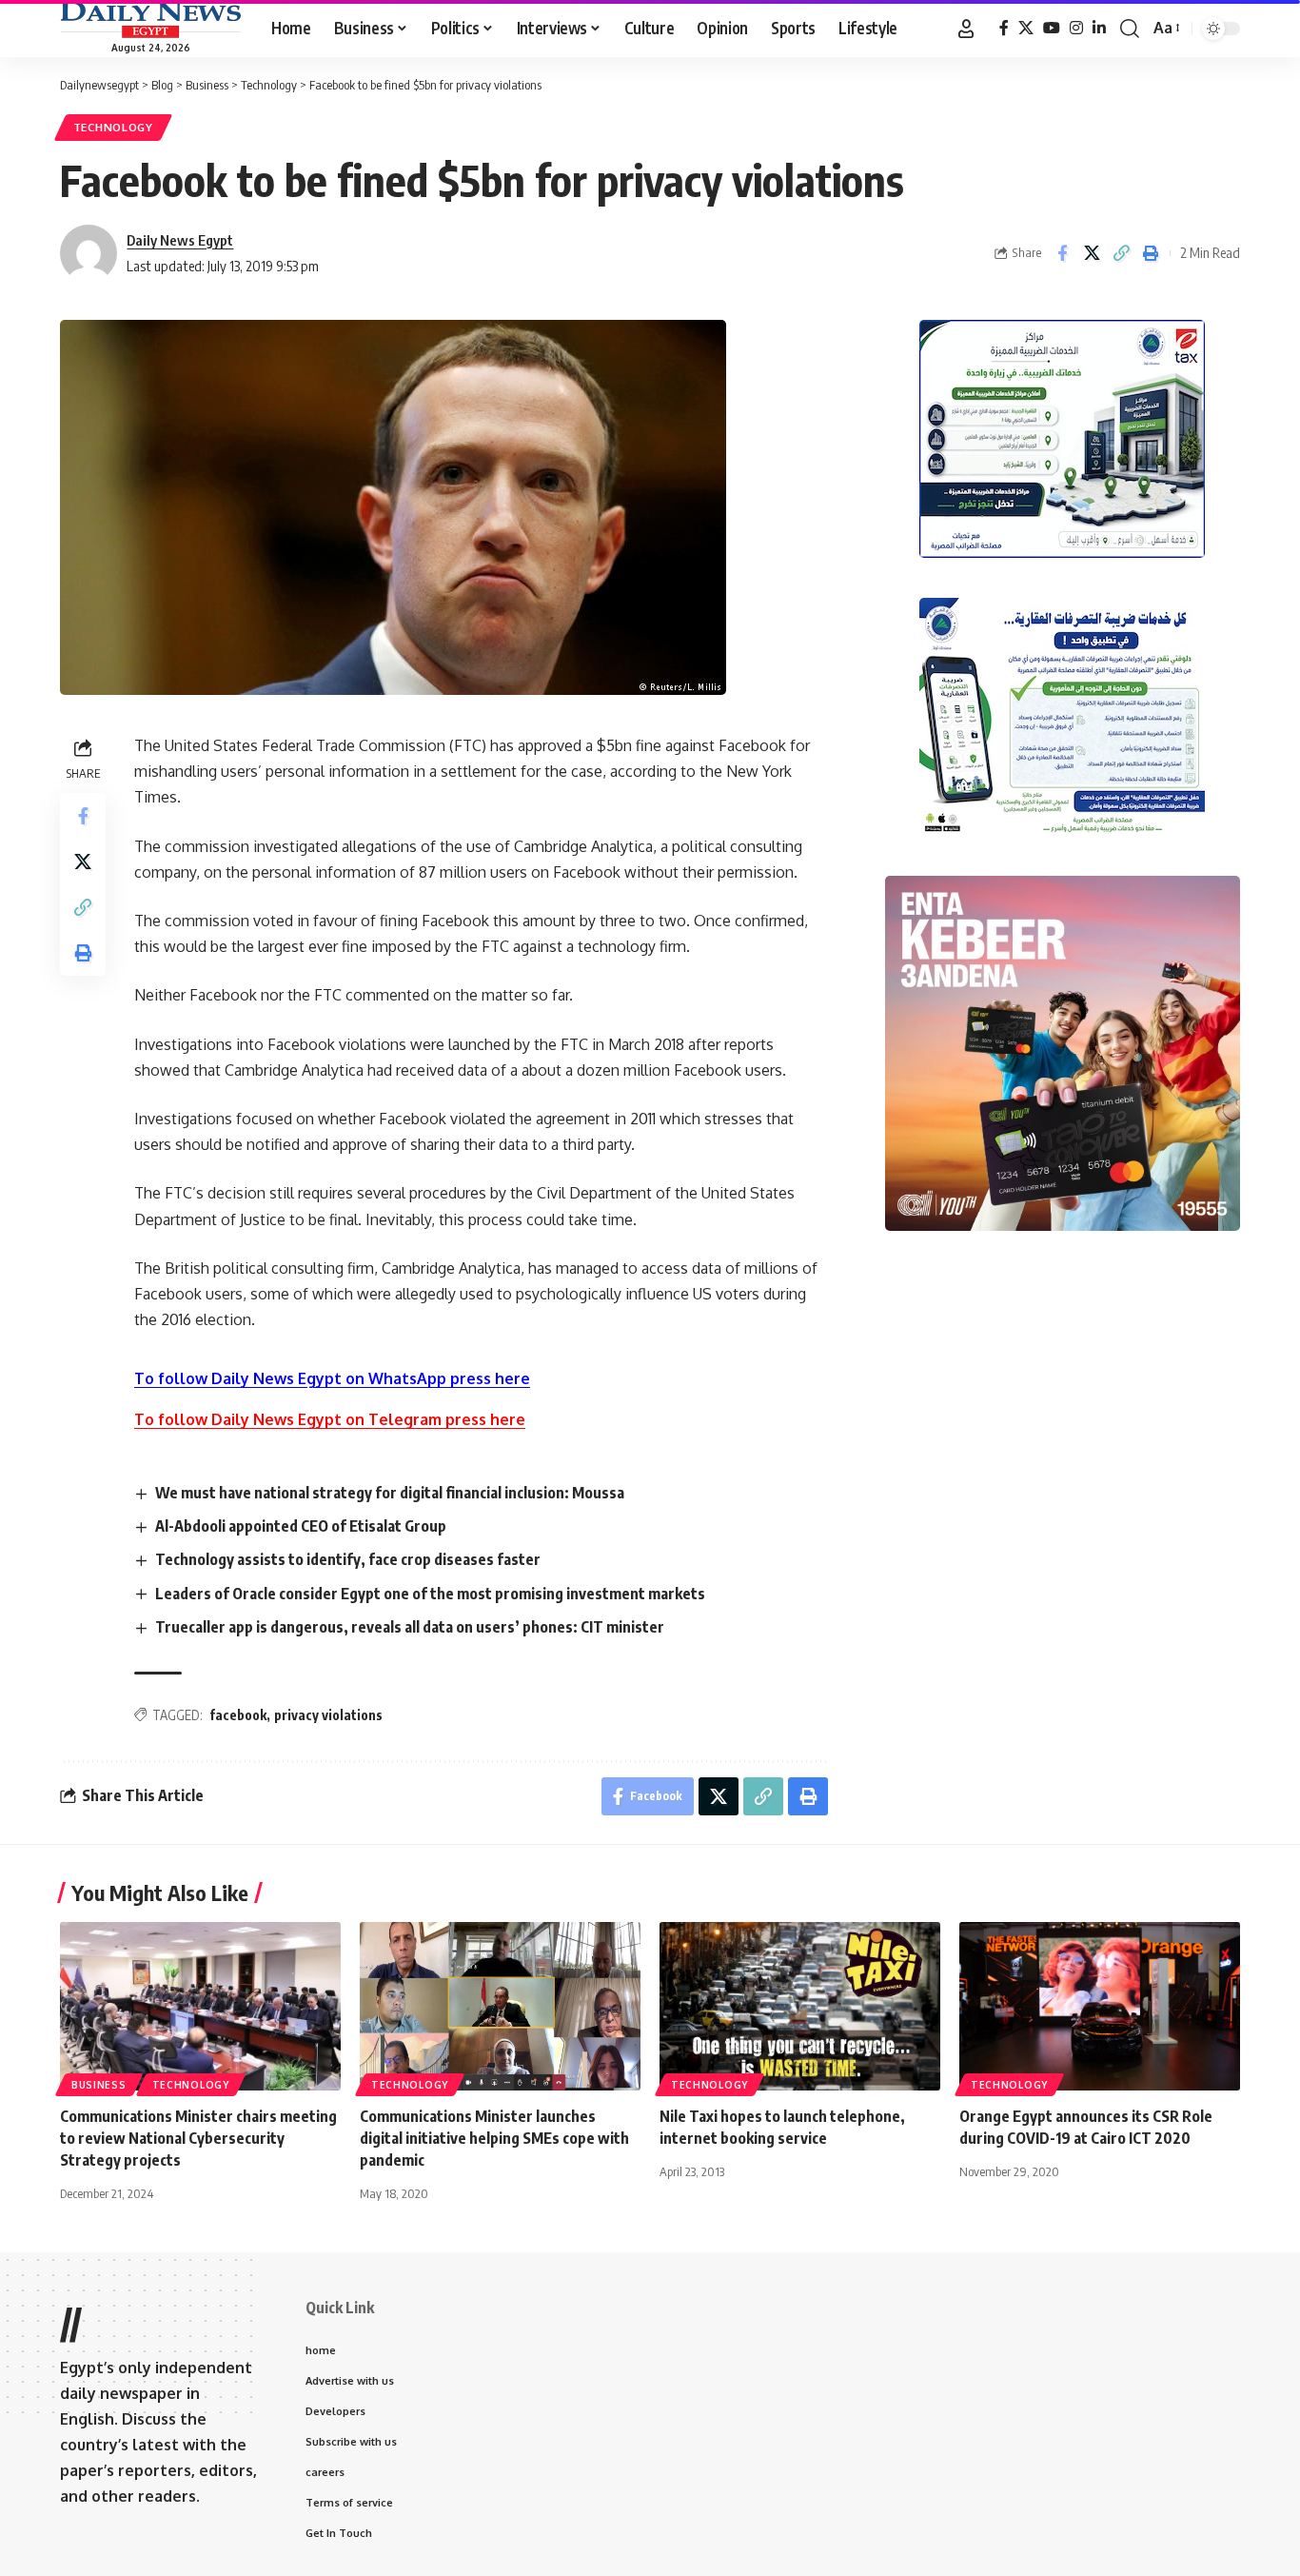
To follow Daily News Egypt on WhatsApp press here (332, 1378)
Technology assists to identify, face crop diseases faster (348, 1559)
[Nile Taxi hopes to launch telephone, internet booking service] (800, 2006)
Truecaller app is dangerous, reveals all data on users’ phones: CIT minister (410, 1627)
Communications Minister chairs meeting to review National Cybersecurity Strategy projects (198, 2138)
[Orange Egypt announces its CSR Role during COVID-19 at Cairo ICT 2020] (1100, 2006)
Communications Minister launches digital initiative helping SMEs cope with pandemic (494, 2138)
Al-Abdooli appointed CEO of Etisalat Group (301, 1526)
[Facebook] (1004, 28)
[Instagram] (1076, 28)
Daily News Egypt (180, 240)
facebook (238, 1715)
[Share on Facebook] (1062, 253)
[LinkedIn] (1099, 28)
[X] (1026, 28)
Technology (113, 127)
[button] (966, 29)
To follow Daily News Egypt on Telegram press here (330, 1419)
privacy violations (328, 1715)
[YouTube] (1052, 28)
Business (99, 2085)
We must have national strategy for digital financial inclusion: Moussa (390, 1493)
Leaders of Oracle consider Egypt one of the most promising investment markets (430, 1594)
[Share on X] (1092, 253)
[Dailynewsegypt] (150, 20)
